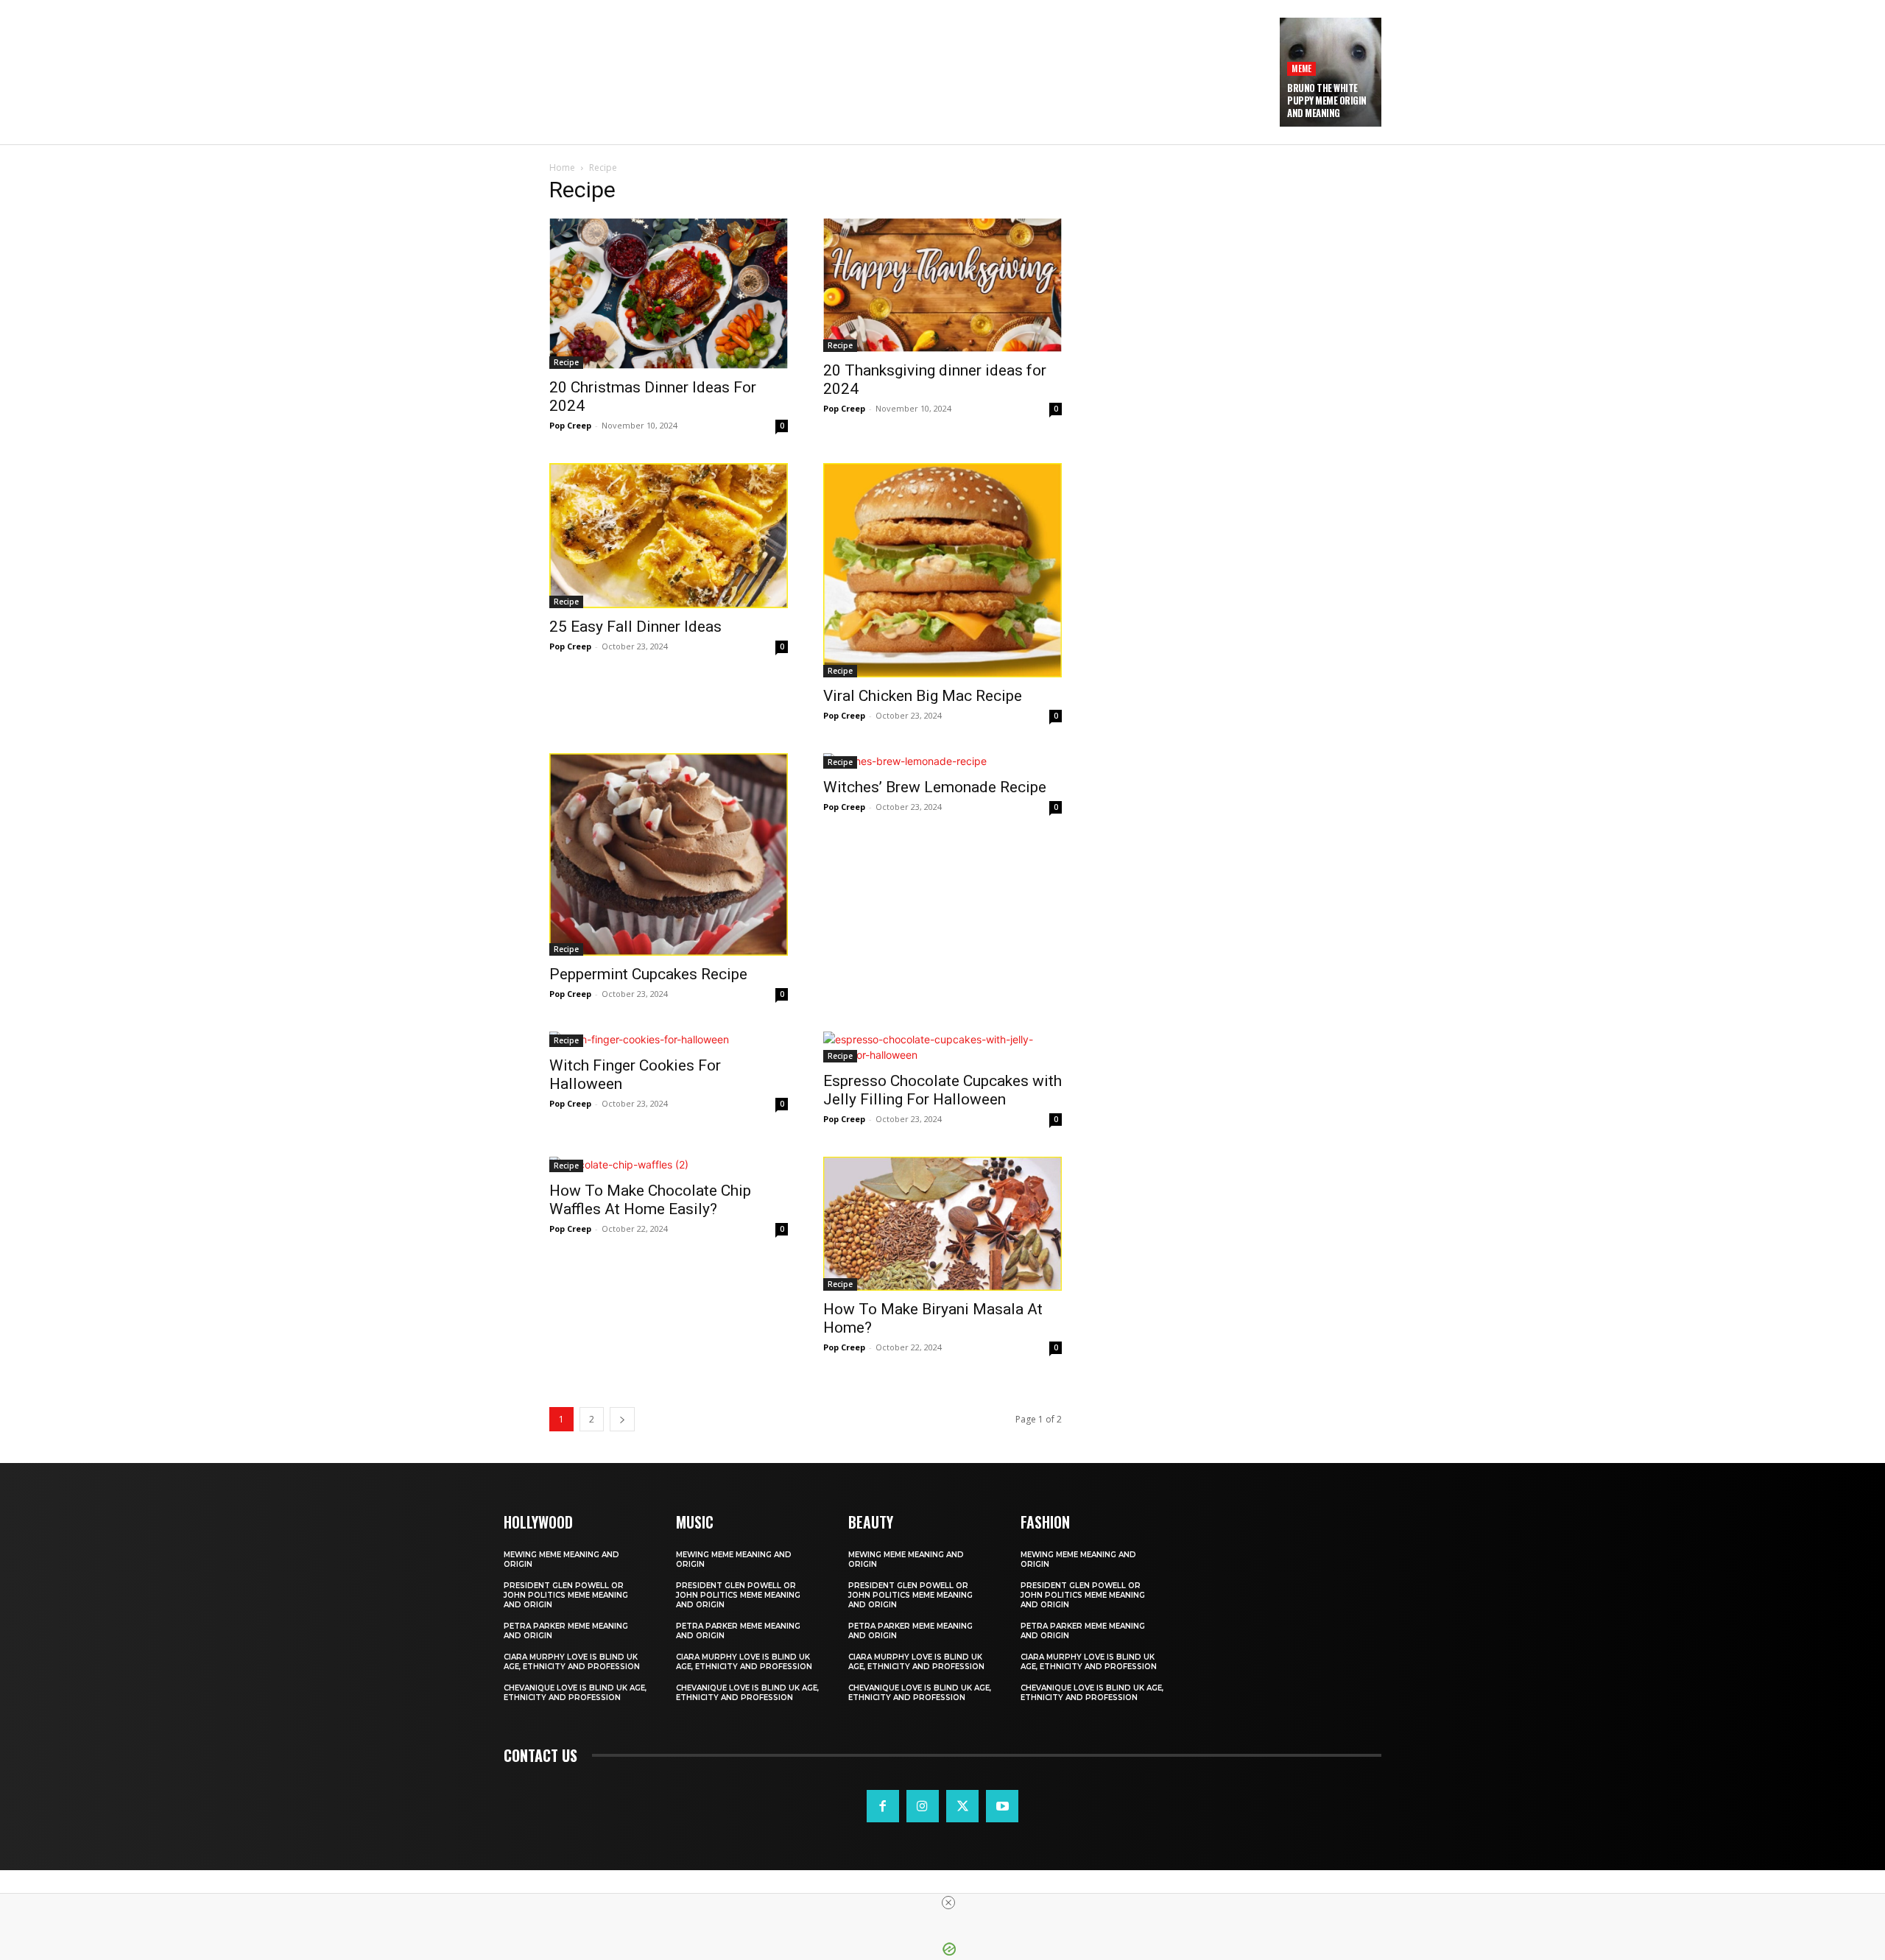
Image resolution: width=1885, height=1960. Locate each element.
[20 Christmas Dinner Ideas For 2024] (669, 293)
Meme (1301, 68)
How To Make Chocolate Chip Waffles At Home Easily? (650, 1200)
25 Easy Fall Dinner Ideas (635, 627)
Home (562, 168)
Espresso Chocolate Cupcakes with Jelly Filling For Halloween (942, 1090)
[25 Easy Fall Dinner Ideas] (669, 535)
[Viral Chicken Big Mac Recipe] (942, 570)
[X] (962, 1806)
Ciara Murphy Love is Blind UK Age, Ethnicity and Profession (572, 1662)
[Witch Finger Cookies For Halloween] (669, 1039)
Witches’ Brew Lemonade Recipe (935, 787)
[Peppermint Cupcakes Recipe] (669, 854)
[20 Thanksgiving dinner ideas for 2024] (942, 285)
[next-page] (622, 1419)
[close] (948, 1903)
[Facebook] (883, 1806)
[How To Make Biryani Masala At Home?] (942, 1224)
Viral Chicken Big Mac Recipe (923, 696)
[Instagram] (923, 1806)
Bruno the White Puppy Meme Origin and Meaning (1327, 100)
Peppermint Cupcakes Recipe (648, 974)
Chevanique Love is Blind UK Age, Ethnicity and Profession (575, 1693)
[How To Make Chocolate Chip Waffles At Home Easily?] (669, 1164)
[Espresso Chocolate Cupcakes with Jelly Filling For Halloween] (942, 1047)
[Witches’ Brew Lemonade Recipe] (942, 761)
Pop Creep (570, 425)
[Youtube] (1002, 1806)
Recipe (566, 362)
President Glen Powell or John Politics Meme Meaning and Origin (566, 1595)
